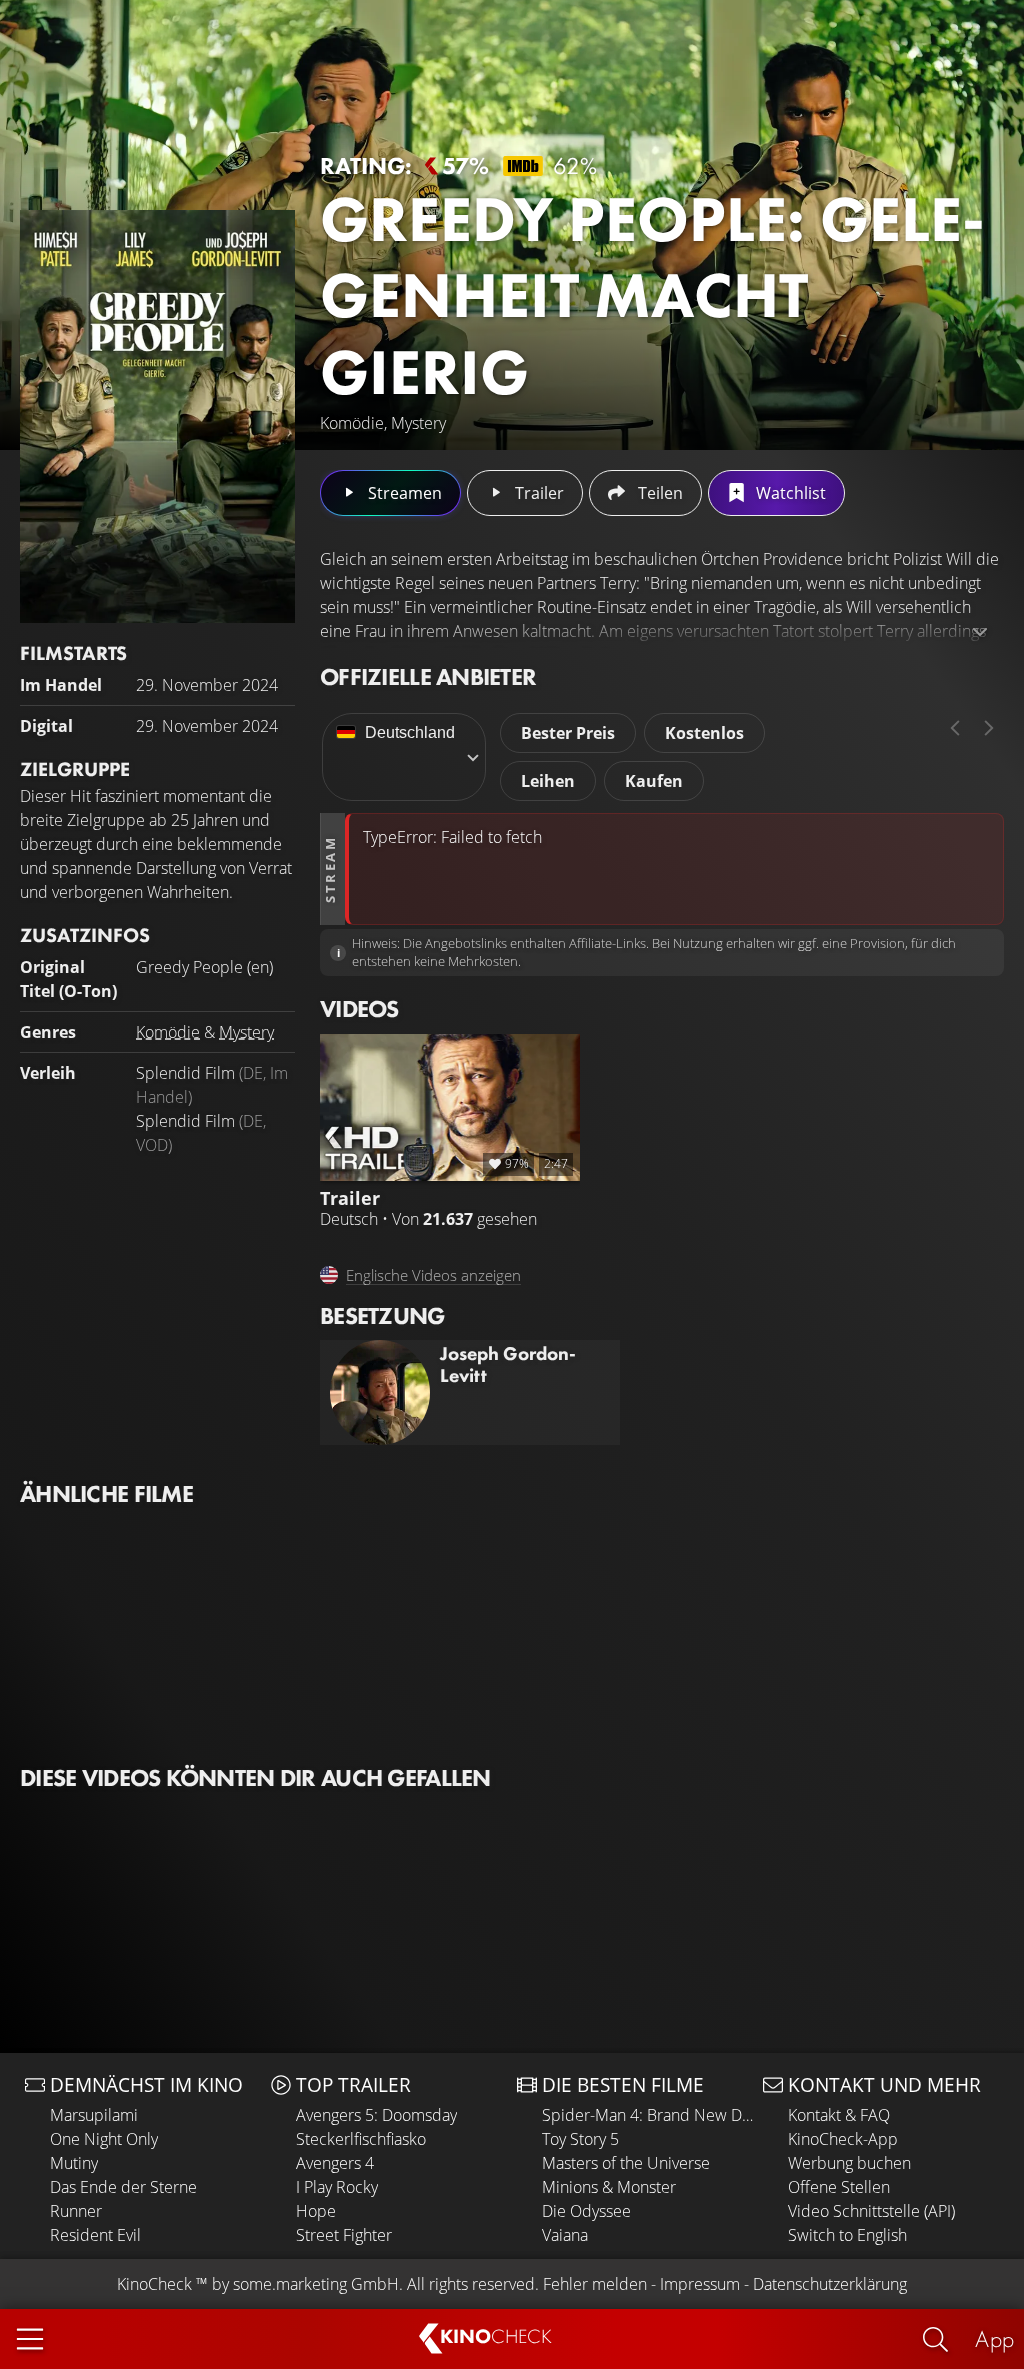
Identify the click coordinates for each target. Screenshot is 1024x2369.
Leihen (548, 781)
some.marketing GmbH (316, 2284)
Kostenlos (704, 733)
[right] (989, 728)
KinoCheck (154, 2284)
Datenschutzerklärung (830, 2284)
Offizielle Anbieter (428, 676)
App (994, 2338)
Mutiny (74, 2163)
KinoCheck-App (843, 2139)
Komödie (168, 1032)
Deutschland (410, 732)
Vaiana (565, 2235)
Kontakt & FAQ (839, 2115)
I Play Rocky (337, 2187)
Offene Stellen (839, 2187)
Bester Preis (568, 733)
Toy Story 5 (580, 2139)
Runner (76, 2211)
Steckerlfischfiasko (361, 2139)
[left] (955, 728)
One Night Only (104, 2139)
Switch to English (847, 2235)
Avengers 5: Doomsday (376, 2115)
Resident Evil (95, 2235)
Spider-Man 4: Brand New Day (647, 2115)
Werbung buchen (849, 2163)
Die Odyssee (586, 2211)
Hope (316, 2211)
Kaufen (654, 781)
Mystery (246, 1032)
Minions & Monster (609, 2187)
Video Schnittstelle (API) (871, 2211)
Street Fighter (344, 2235)
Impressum (700, 2284)
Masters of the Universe (626, 2163)
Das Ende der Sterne (123, 2187)
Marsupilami (94, 2115)
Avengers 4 (335, 2163)
